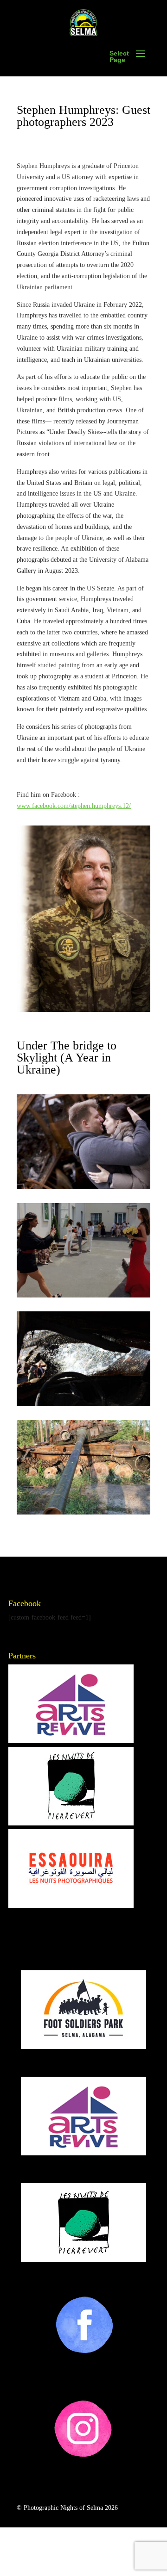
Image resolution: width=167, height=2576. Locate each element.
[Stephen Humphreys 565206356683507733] (83, 1512)
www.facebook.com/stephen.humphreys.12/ (74, 806)
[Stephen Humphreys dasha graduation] (83, 1295)
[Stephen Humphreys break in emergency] (83, 1404)
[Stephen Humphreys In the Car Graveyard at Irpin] (83, 1187)
